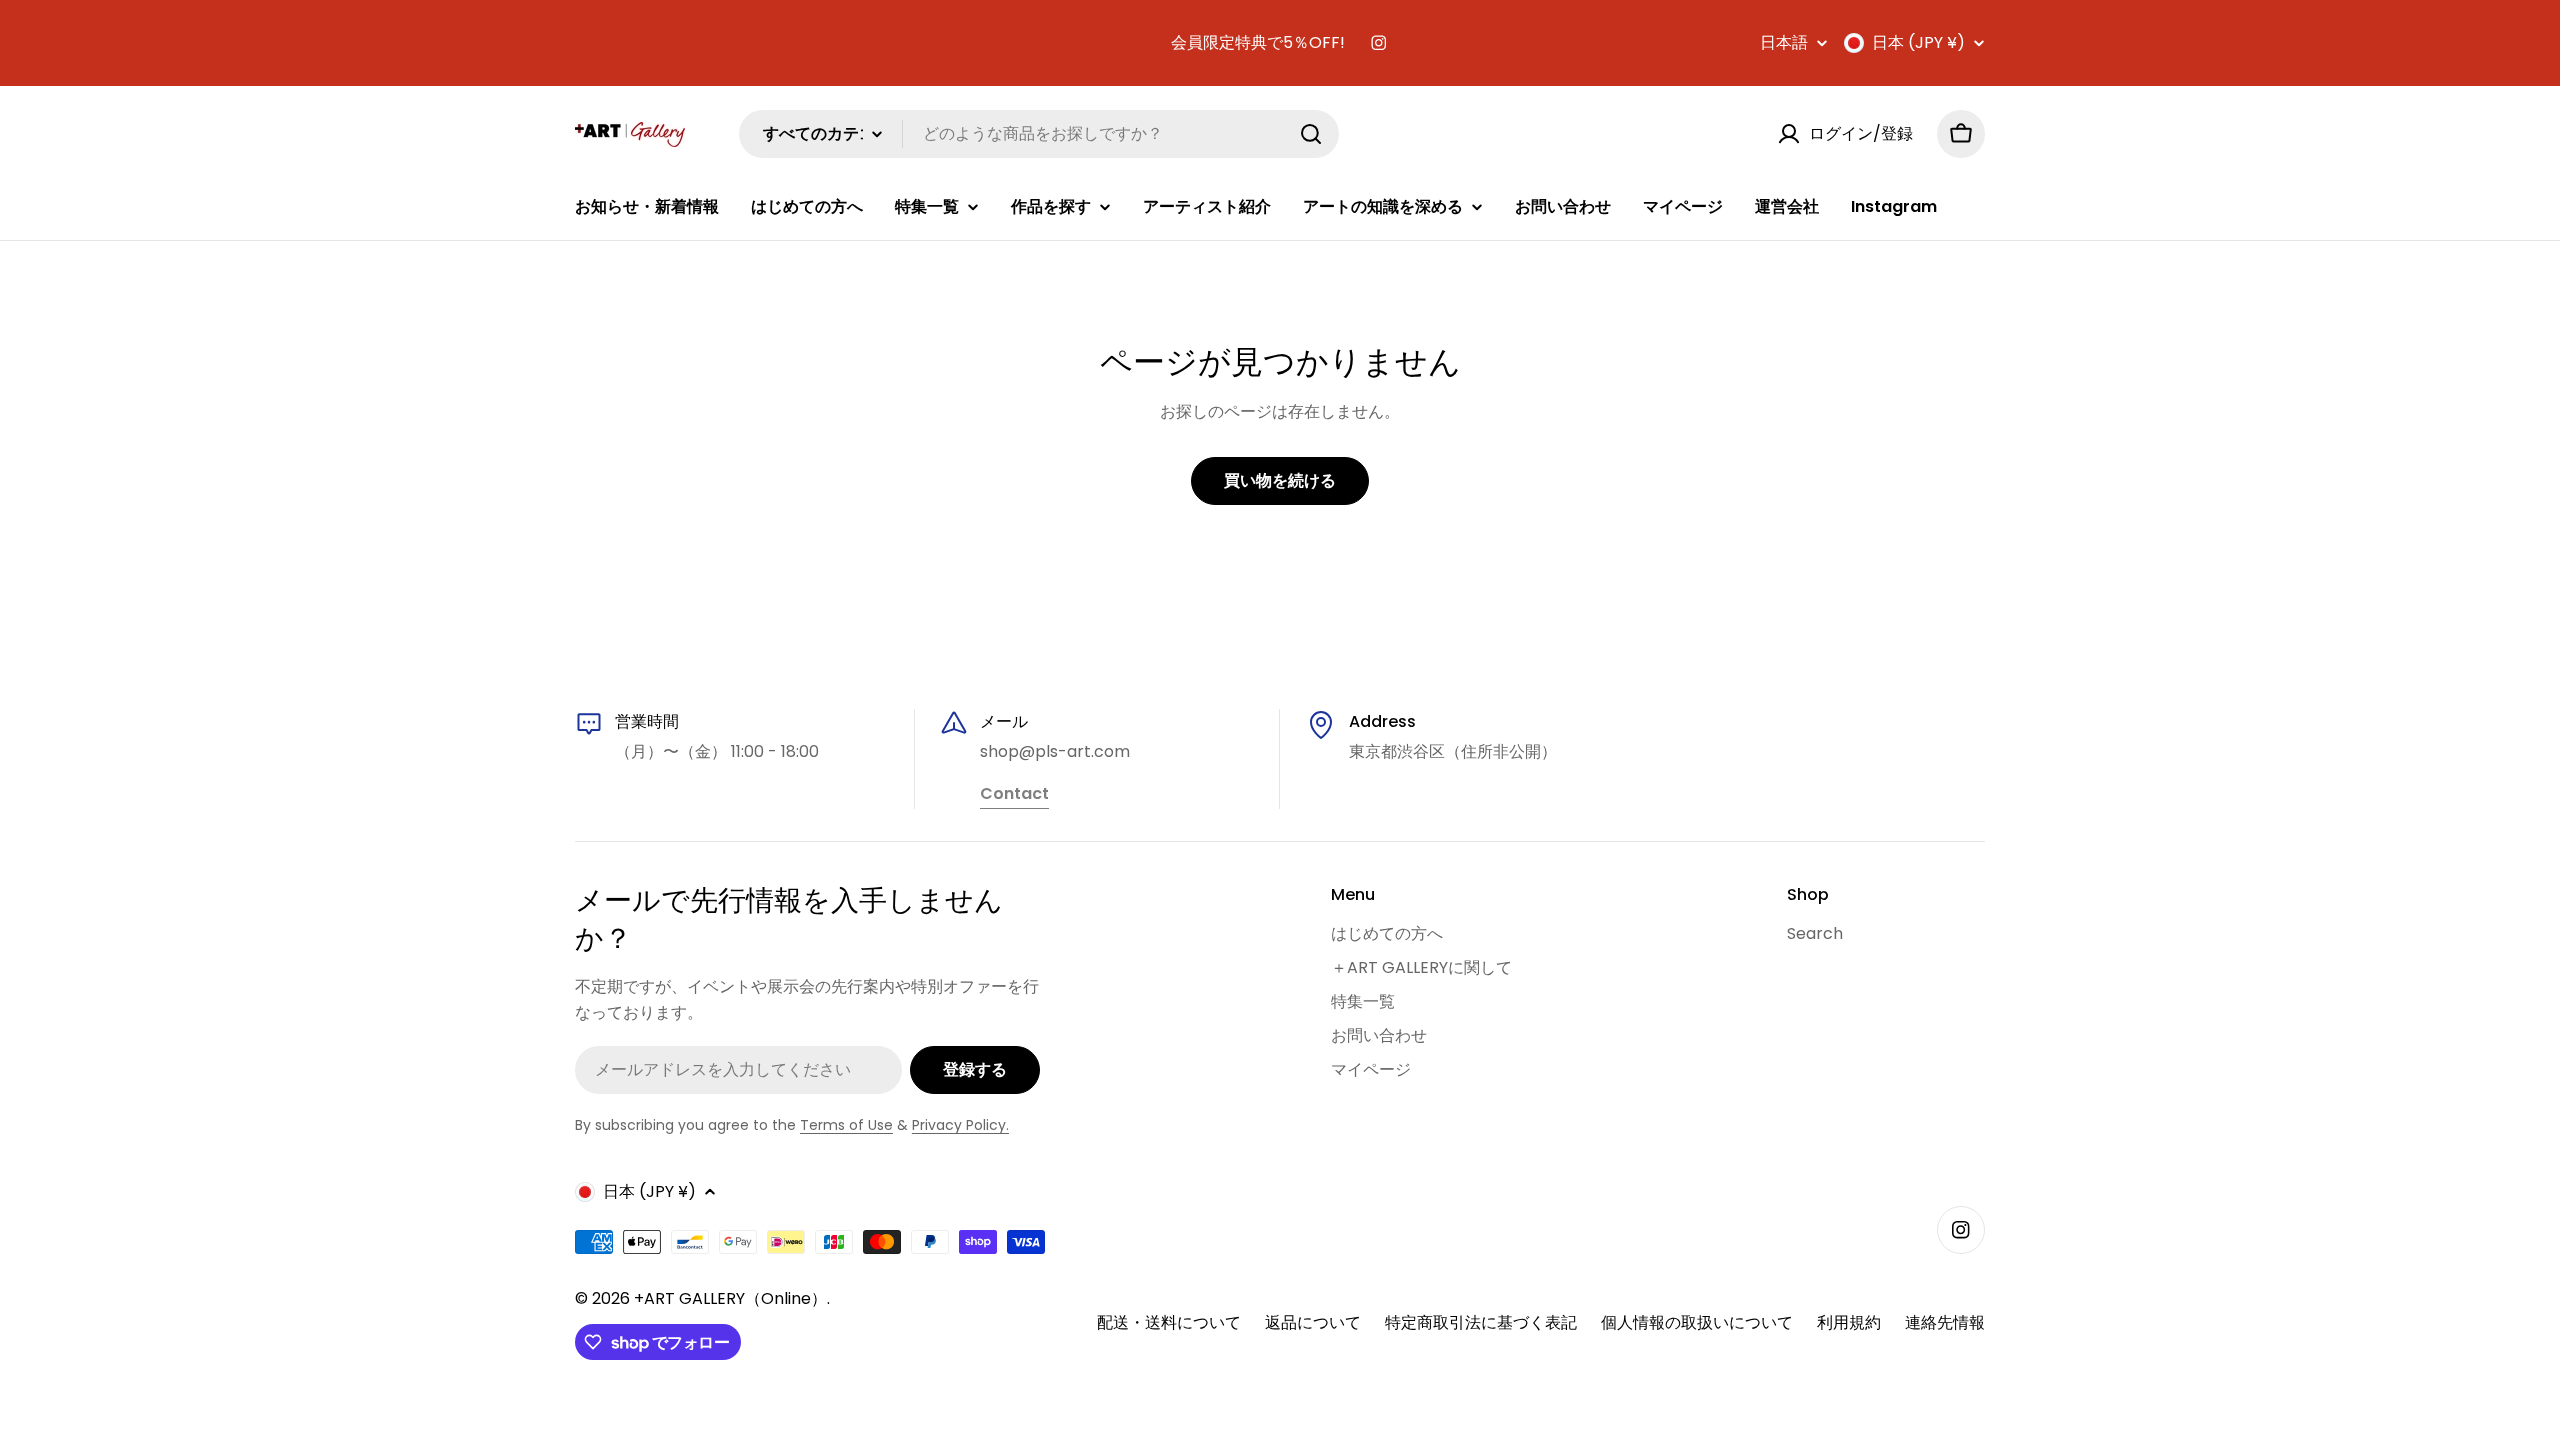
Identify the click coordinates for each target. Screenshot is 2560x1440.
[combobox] (1039, 134)
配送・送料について (1169, 1322)
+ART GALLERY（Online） (730, 1298)
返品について (1313, 1322)
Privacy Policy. (960, 1125)
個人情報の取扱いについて (1697, 1322)
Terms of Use (846, 1125)
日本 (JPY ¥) (1918, 43)
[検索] (1311, 134)
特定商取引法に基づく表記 (1481, 1322)
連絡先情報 (1945, 1322)
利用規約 (1849, 1322)
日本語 (1784, 43)
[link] (1014, 795)
